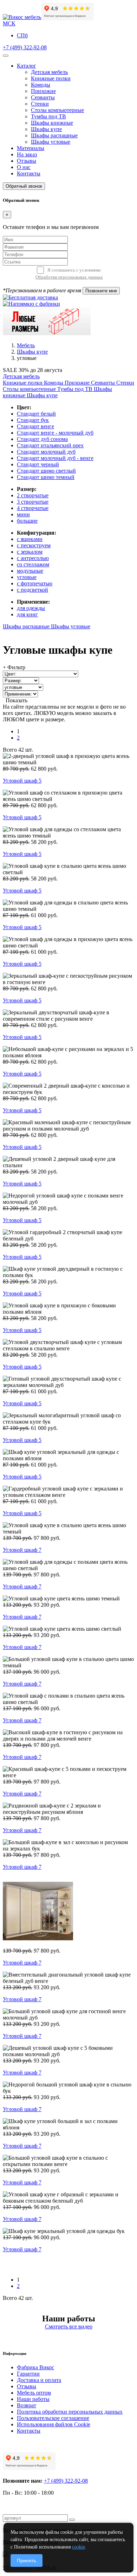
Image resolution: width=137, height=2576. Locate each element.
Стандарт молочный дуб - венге (55, 458)
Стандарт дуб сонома (42, 439)
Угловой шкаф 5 (22, 781)
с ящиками (30, 539)
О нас (24, 167)
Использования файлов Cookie (54, 2424)
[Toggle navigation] (6, 56)
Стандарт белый (36, 414)
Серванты (43, 97)
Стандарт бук (33, 420)
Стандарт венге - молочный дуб (55, 433)
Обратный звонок (24, 186)
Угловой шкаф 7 (22, 1550)
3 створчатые (33, 502)
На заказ (27, 154)
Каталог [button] (27, 66)
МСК (9, 23)
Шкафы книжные (52, 123)
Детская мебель (49, 72)
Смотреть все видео (69, 2326)
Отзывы (27, 161)
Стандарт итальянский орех (50, 445)
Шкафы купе (46, 129)
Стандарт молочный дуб (46, 452)
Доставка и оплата (39, 2380)
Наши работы (33, 2399)
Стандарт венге (35, 426)
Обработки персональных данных (69, 277)
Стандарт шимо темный (46, 477)
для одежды (31, 608)
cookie (79, 2547)
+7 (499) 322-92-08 (25, 47)
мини (23, 514)
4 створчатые (33, 508)
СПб (22, 35)
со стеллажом (33, 564)
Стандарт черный (38, 464)
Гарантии (28, 2374)
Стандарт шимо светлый (46, 471)
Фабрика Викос (35, 2367)
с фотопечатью (35, 583)
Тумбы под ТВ (48, 116)
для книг (27, 614)
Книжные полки (51, 78)
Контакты (29, 173)
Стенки (40, 104)
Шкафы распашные (54, 135)
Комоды (41, 85)
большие (27, 521)
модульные (30, 571)
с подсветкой (32, 590)
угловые (27, 577)
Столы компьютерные (57, 110)
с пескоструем (34, 545)
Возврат (27, 2405)
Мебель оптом (34, 2393)
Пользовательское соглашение (53, 2418)
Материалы (31, 148)
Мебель (26, 345)
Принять (27, 2561)
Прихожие (43, 91)
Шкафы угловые (51, 142)
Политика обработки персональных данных (70, 2412)
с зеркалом (30, 552)
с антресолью (33, 558)
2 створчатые (33, 495)
